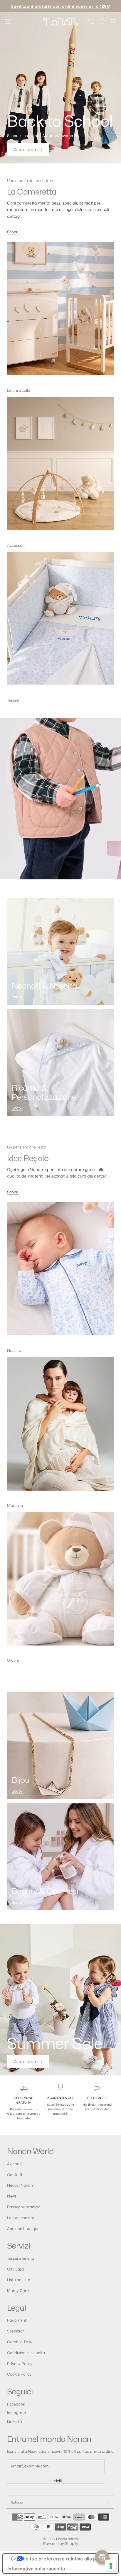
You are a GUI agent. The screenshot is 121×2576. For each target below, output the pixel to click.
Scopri (13, 232)
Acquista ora (28, 150)
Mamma (15, 1505)
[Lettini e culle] (60, 313)
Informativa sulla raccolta (36, 2569)
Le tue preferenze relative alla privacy (66, 2559)
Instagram (17, 2413)
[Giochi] (60, 1583)
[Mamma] (60, 1428)
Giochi (13, 1660)
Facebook (16, 2404)
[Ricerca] (91, 21)
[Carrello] (114, 21)
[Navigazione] (8, 21)
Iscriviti (56, 2481)
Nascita (14, 1350)
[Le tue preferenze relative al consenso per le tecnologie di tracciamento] (111, 2566)
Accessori (16, 545)
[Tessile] (60, 623)
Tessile (13, 700)
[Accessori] (60, 468)
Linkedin (15, 2421)
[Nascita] (60, 1273)
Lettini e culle (19, 390)
